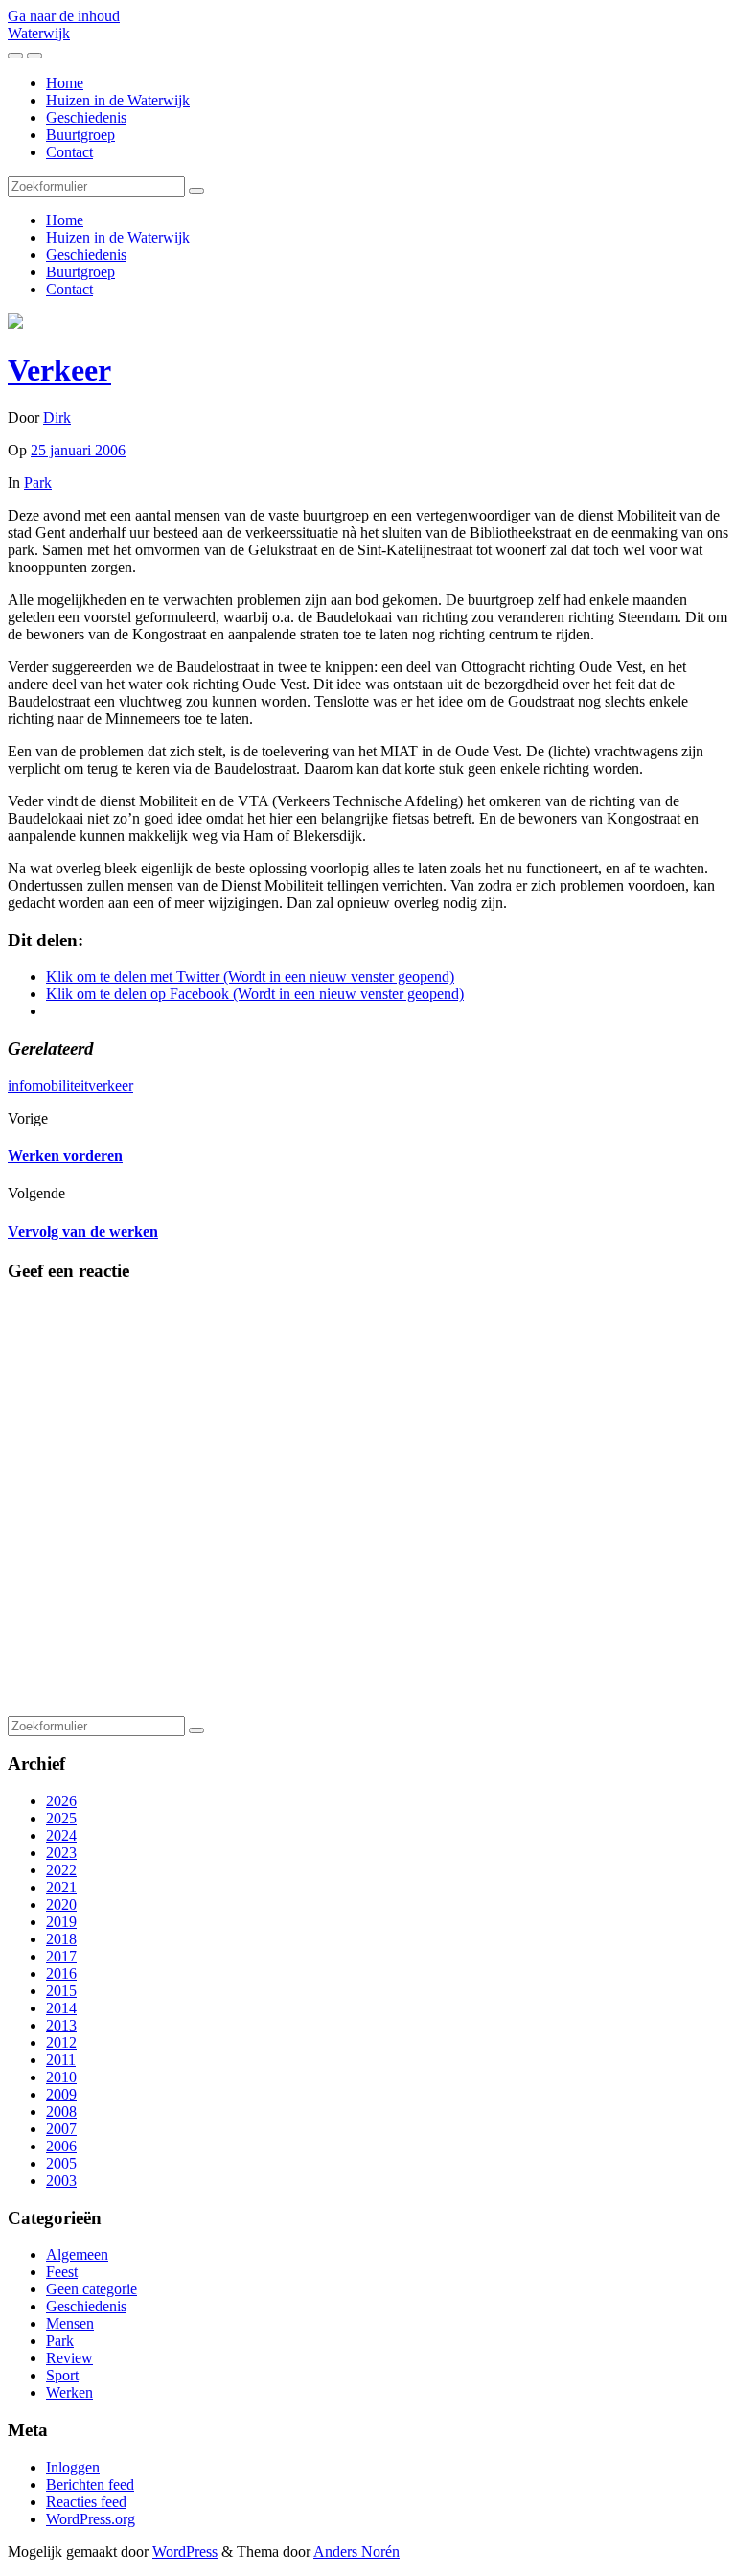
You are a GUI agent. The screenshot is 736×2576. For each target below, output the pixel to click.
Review (69, 2358)
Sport (62, 2375)
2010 (61, 2077)
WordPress (185, 2552)
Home (65, 83)
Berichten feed (90, 2484)
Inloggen (73, 2467)
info (20, 1086)
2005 (61, 2163)
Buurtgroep (80, 135)
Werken (69, 2392)
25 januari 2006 (78, 450)
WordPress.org (91, 2519)
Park (38, 483)
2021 (61, 1887)
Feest (62, 2272)
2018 (61, 1939)
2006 (61, 2146)
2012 (61, 2042)
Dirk (57, 418)
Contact (69, 152)
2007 (61, 2129)
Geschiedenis (86, 117)
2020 (61, 1904)
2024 (61, 1835)
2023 (61, 1853)
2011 (61, 2060)
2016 (61, 1973)
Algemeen (77, 2254)
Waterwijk (39, 33)
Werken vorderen (65, 1156)
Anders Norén (356, 2552)
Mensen (70, 2323)
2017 (61, 1956)
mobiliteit (60, 1086)
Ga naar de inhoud (64, 16)
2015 (61, 1991)
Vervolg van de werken (83, 1231)
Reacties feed (86, 2502)
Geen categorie (92, 2289)
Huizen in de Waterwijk (118, 100)
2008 (61, 2112)
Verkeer (59, 370)
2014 (61, 2008)
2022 (61, 1870)
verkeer (111, 1086)
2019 (61, 1922)
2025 (61, 1818)
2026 (61, 1801)
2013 (61, 2025)
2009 (61, 2094)
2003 (61, 2181)
